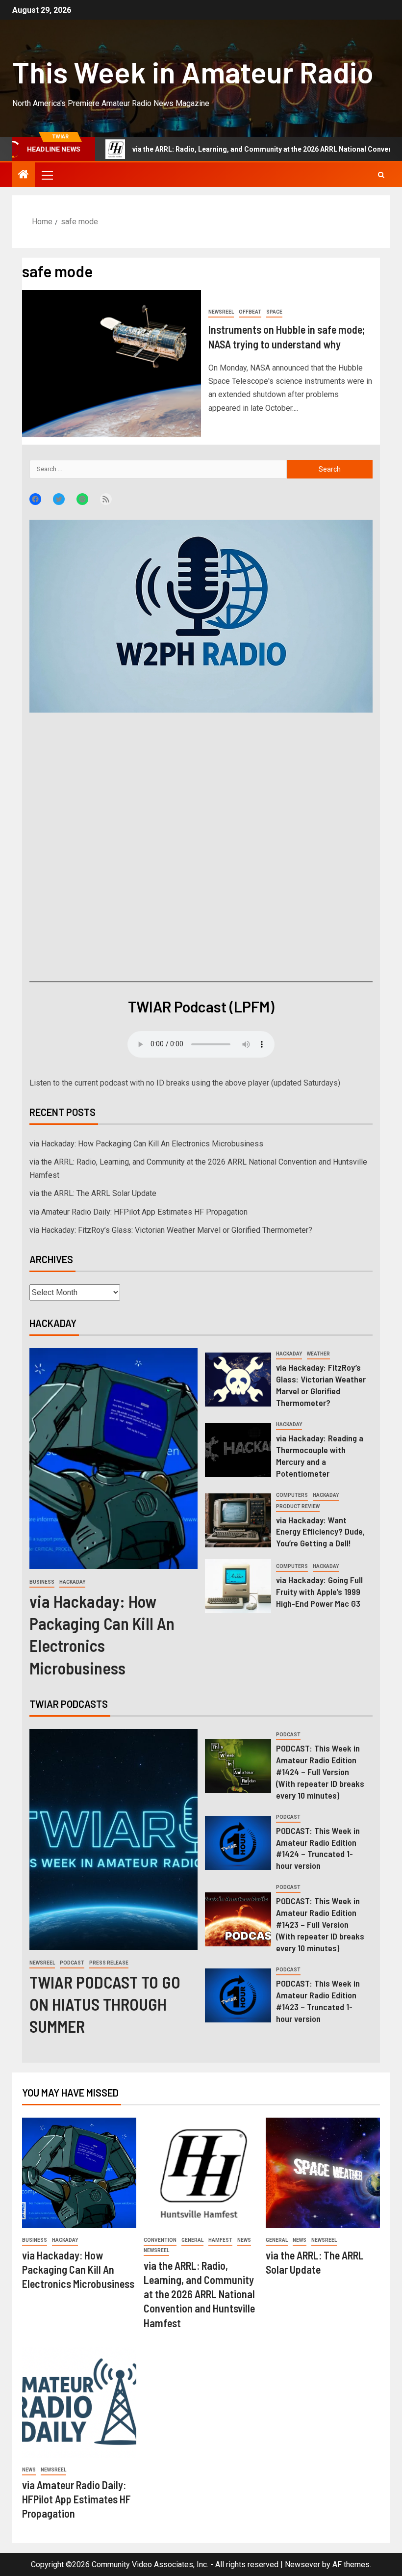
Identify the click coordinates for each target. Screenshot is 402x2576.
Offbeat (250, 312)
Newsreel (221, 312)
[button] (47, 175)
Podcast (72, 1963)
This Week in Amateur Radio (193, 72)
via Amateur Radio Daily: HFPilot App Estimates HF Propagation (138, 1212)
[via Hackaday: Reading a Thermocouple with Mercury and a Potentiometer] (238, 1450)
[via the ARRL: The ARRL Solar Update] (323, 2173)
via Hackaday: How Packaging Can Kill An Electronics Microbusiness (146, 1144)
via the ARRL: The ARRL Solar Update (93, 1193)
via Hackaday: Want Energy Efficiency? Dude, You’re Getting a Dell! (320, 1532)
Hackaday (72, 1582)
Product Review (298, 1506)
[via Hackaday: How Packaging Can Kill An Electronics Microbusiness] (113, 1459)
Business (42, 1582)
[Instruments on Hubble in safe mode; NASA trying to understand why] (112, 364)
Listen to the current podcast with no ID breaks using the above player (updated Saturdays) (185, 1083)
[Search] (381, 175)
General (192, 2240)
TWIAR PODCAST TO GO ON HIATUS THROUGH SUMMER (105, 2004)
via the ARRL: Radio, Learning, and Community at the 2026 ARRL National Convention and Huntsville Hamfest (199, 2294)
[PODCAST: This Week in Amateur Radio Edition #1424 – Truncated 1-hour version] (238, 1843)
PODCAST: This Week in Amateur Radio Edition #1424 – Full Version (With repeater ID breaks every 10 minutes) (320, 1772)
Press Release (109, 1963)
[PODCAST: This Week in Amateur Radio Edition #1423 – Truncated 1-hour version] (238, 1995)
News (244, 2240)
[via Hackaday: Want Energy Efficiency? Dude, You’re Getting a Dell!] (238, 1520)
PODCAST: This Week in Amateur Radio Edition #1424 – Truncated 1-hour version (318, 1848)
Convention (160, 2240)
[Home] (24, 175)
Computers (292, 1495)
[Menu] (47, 175)
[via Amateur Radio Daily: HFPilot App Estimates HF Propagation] (79, 2403)
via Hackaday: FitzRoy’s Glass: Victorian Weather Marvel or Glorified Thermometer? (171, 1230)
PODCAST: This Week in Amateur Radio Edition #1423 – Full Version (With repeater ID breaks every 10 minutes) (320, 1924)
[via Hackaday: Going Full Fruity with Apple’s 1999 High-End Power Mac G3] (238, 1586)
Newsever (302, 2564)
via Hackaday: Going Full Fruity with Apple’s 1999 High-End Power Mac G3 (319, 1592)
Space (274, 312)
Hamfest (220, 2240)
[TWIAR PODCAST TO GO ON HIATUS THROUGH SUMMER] (113, 1839)
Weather (318, 1354)
